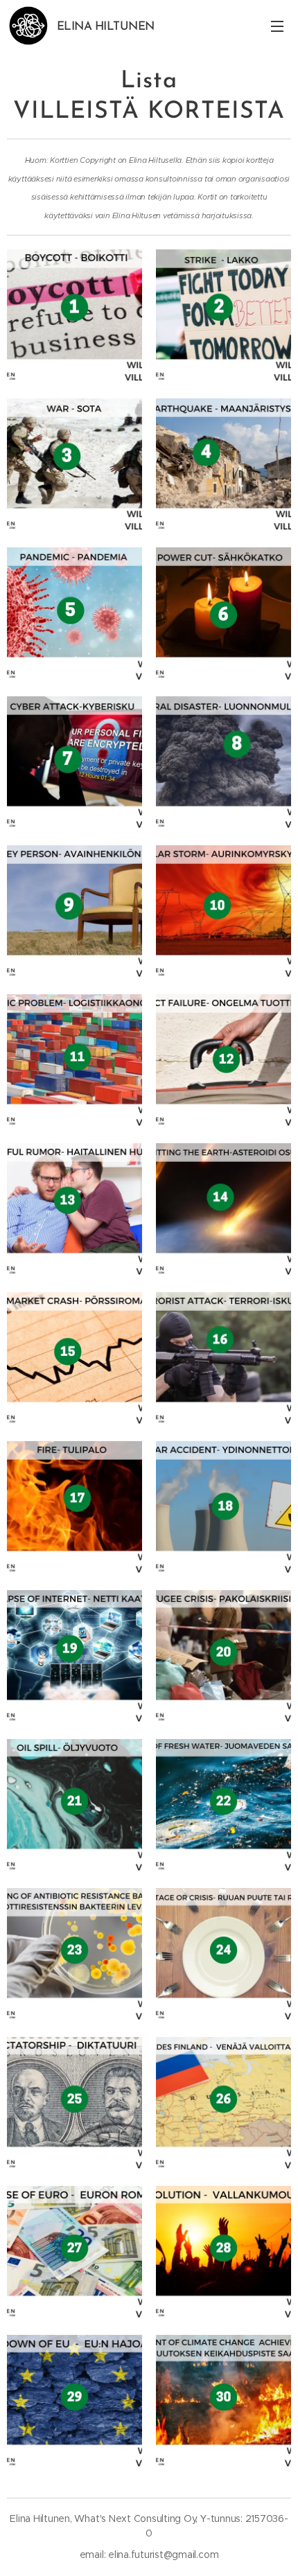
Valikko (277, 26)
